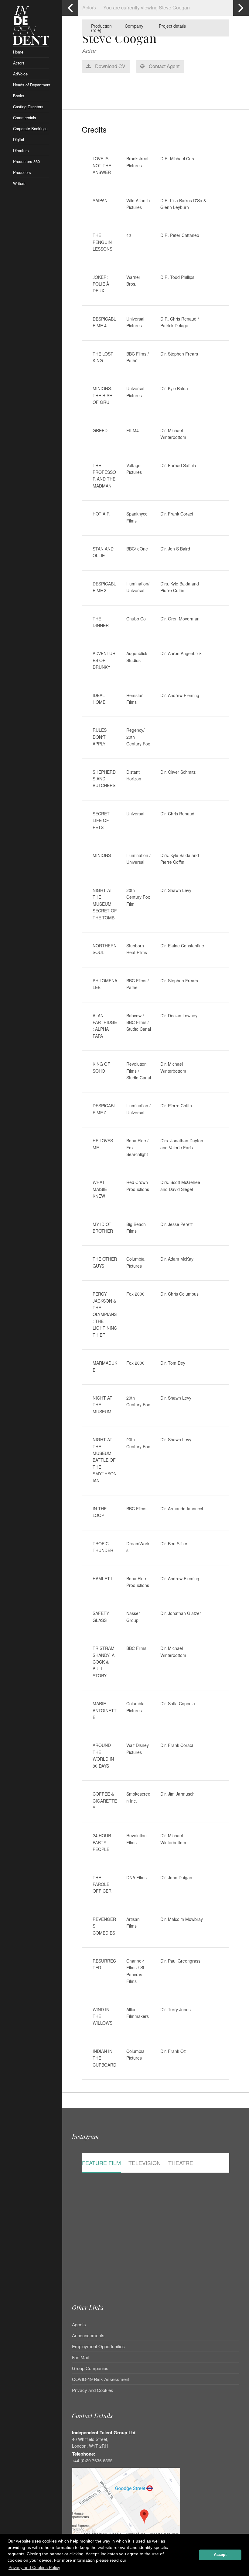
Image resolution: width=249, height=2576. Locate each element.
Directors (21, 150)
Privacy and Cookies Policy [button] (34, 2567)
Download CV (110, 66)
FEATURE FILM (101, 2163)
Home (18, 52)
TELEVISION (145, 2163)
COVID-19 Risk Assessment (101, 2379)
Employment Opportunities (98, 2346)
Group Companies (90, 2368)
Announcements (88, 2335)
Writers (19, 183)
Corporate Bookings (30, 128)
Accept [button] (220, 2555)
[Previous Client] (70, 8)
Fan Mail (80, 2357)
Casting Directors (28, 107)
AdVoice (20, 74)
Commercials (25, 118)
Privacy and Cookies (93, 2390)
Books (19, 96)
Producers (22, 172)
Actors (19, 63)
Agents (79, 2325)
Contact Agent (164, 66)
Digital (19, 139)
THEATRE (181, 2163)
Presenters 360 (26, 161)
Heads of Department (31, 85)
